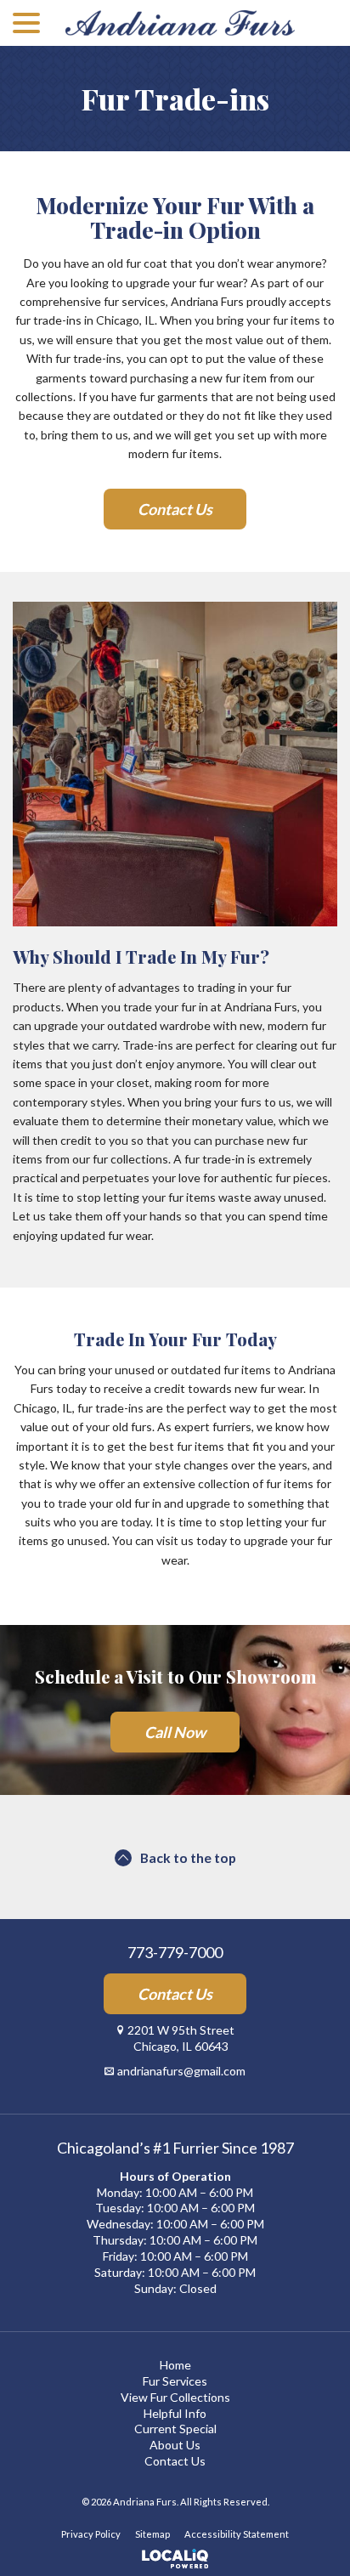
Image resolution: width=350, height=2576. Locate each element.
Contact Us (175, 509)
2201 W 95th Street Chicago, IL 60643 (181, 2038)
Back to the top (188, 1857)
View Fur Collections (175, 2397)
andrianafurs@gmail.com (181, 2071)
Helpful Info (175, 2413)
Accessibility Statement (237, 2534)
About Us (175, 2445)
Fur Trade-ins (175, 99)
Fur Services (175, 2381)
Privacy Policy (91, 2534)
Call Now (175, 1732)
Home (175, 2365)
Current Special (175, 2429)
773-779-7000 (175, 1953)
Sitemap (152, 2534)
